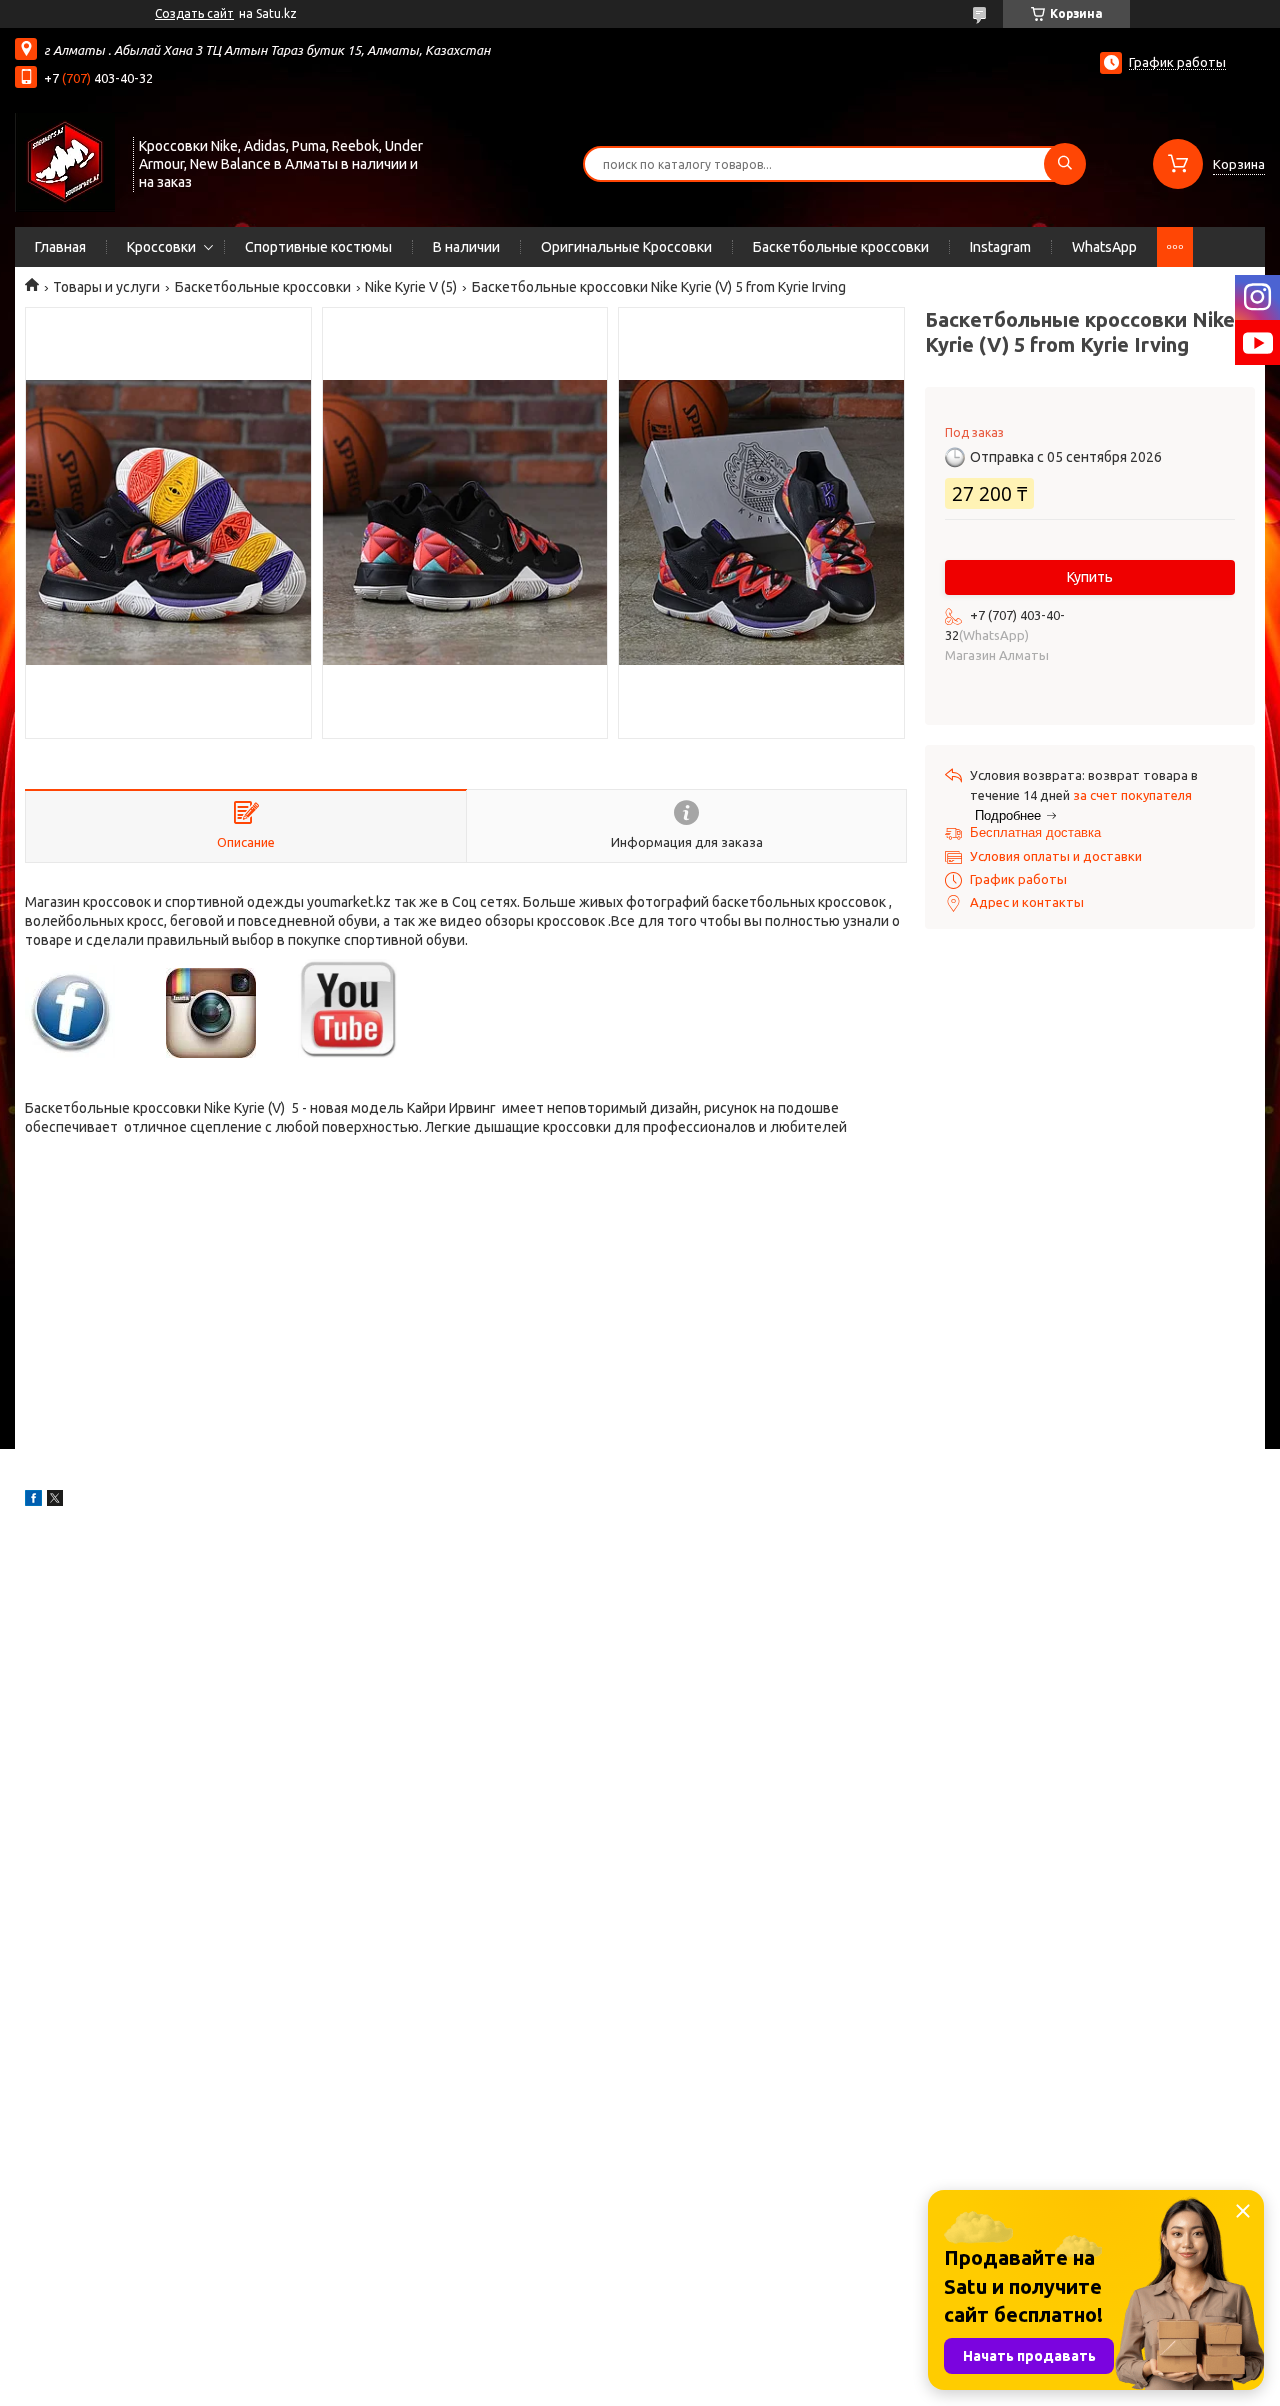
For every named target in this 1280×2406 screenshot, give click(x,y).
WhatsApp (1104, 247)
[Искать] (1065, 164)
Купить (1090, 577)
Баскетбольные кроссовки (841, 247)
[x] (55, 1501)
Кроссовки (161, 247)
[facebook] (33, 1501)
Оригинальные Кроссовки (626, 247)
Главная (60, 247)
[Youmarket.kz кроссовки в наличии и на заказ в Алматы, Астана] (65, 162)
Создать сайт (194, 13)
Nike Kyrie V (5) (411, 287)
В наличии (466, 247)
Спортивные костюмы (318, 247)
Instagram (1000, 247)
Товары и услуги (106, 287)
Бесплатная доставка (1035, 832)
